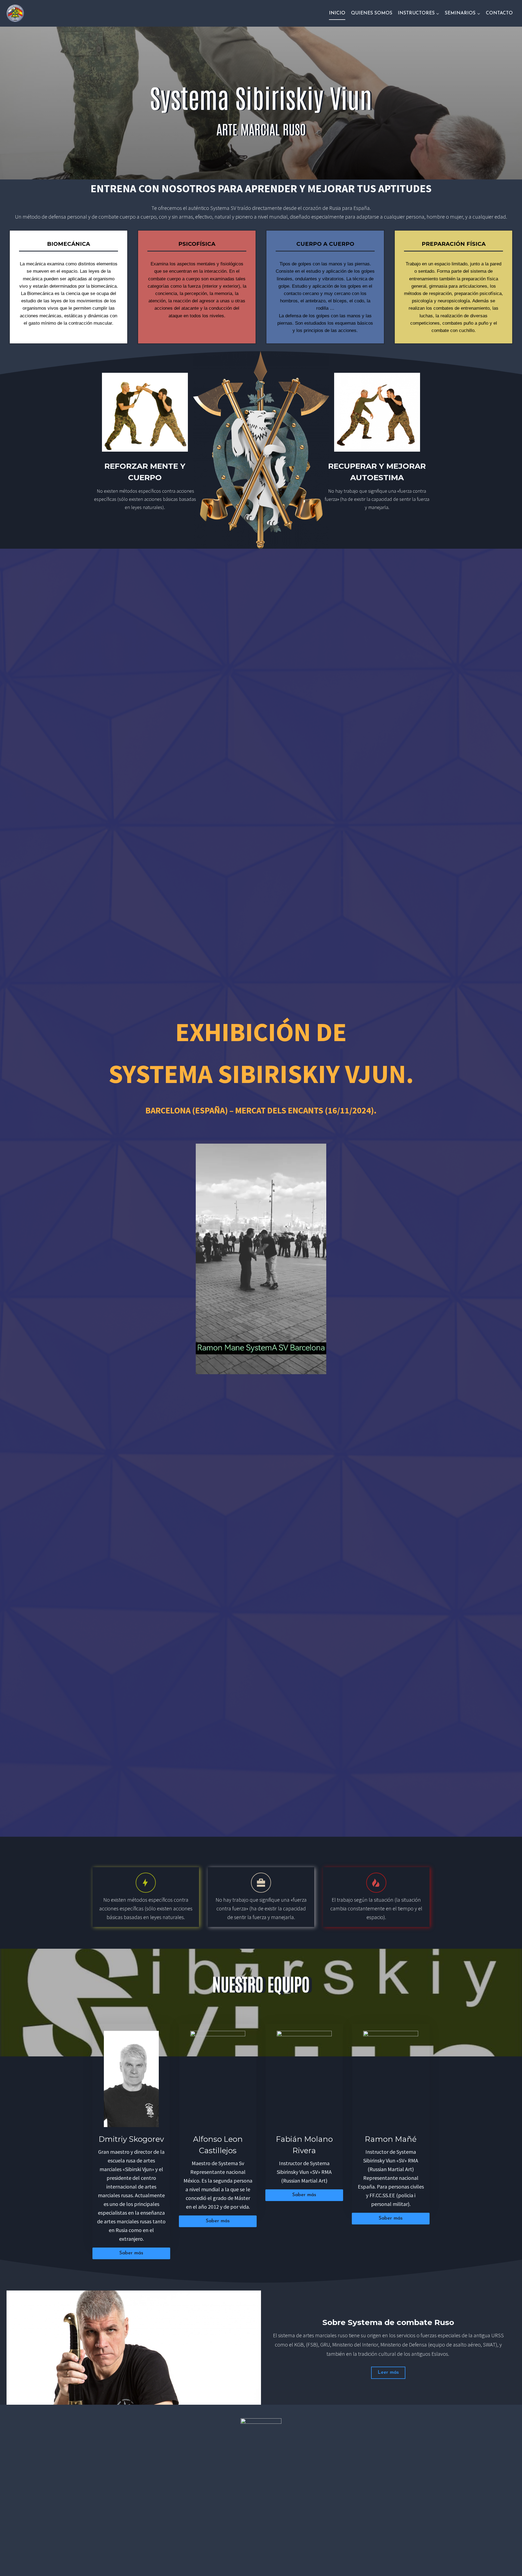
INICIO (337, 13)
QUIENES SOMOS (372, 13)
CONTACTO (499, 13)
